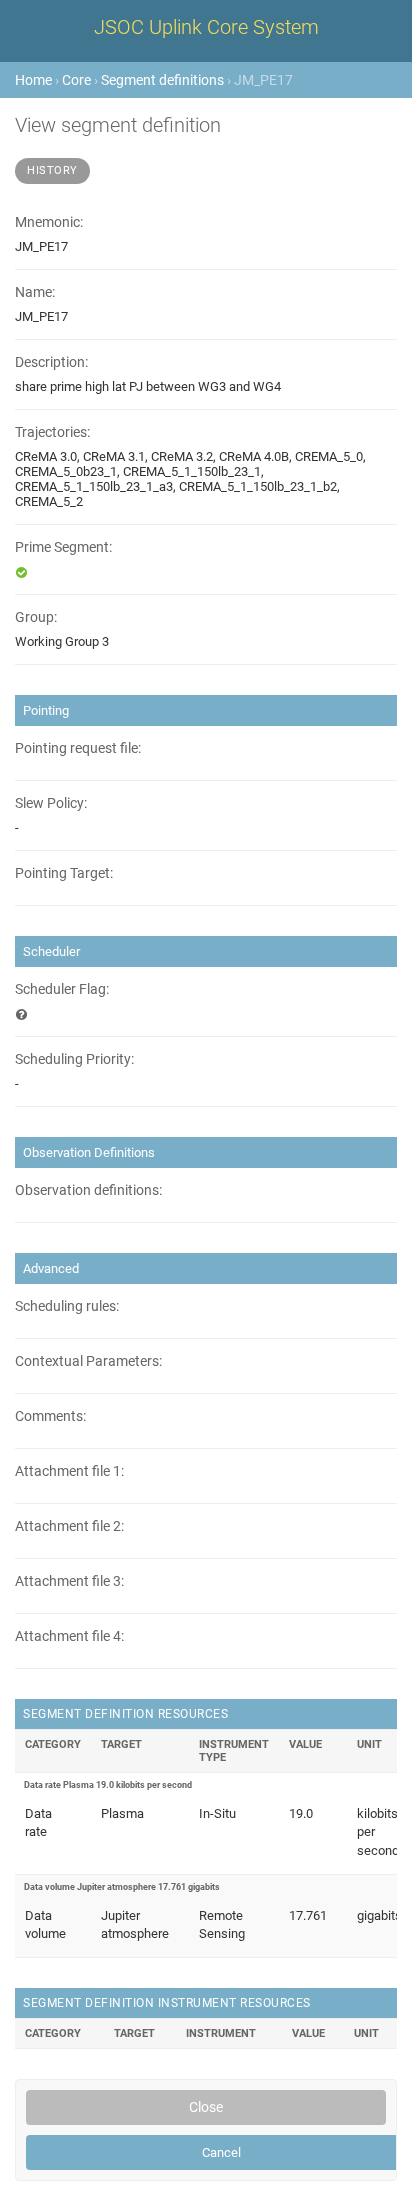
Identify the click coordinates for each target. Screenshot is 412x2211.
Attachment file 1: (69, 1471)
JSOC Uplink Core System (206, 27)
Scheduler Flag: (62, 989)
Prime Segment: (63, 547)
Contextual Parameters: (88, 1361)
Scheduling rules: (67, 1306)
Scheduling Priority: (74, 1059)
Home (33, 80)
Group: (36, 617)
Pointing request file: (78, 748)
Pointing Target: (64, 873)
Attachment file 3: (69, 1581)
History (52, 170)
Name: (35, 292)
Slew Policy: (51, 803)
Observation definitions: (88, 1190)
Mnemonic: (49, 222)
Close (206, 2107)
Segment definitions (162, 80)
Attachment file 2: (69, 1526)
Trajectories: (52, 432)
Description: (51, 362)
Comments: (50, 1416)
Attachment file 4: (69, 1636)
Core (76, 80)
